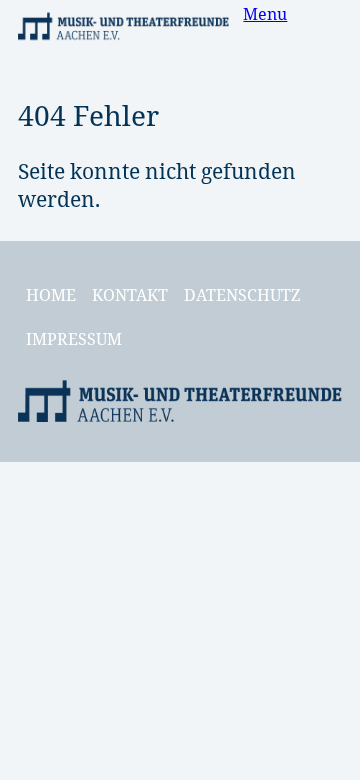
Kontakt (130, 295)
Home (51, 295)
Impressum (74, 339)
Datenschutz (242, 295)
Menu (265, 14)
